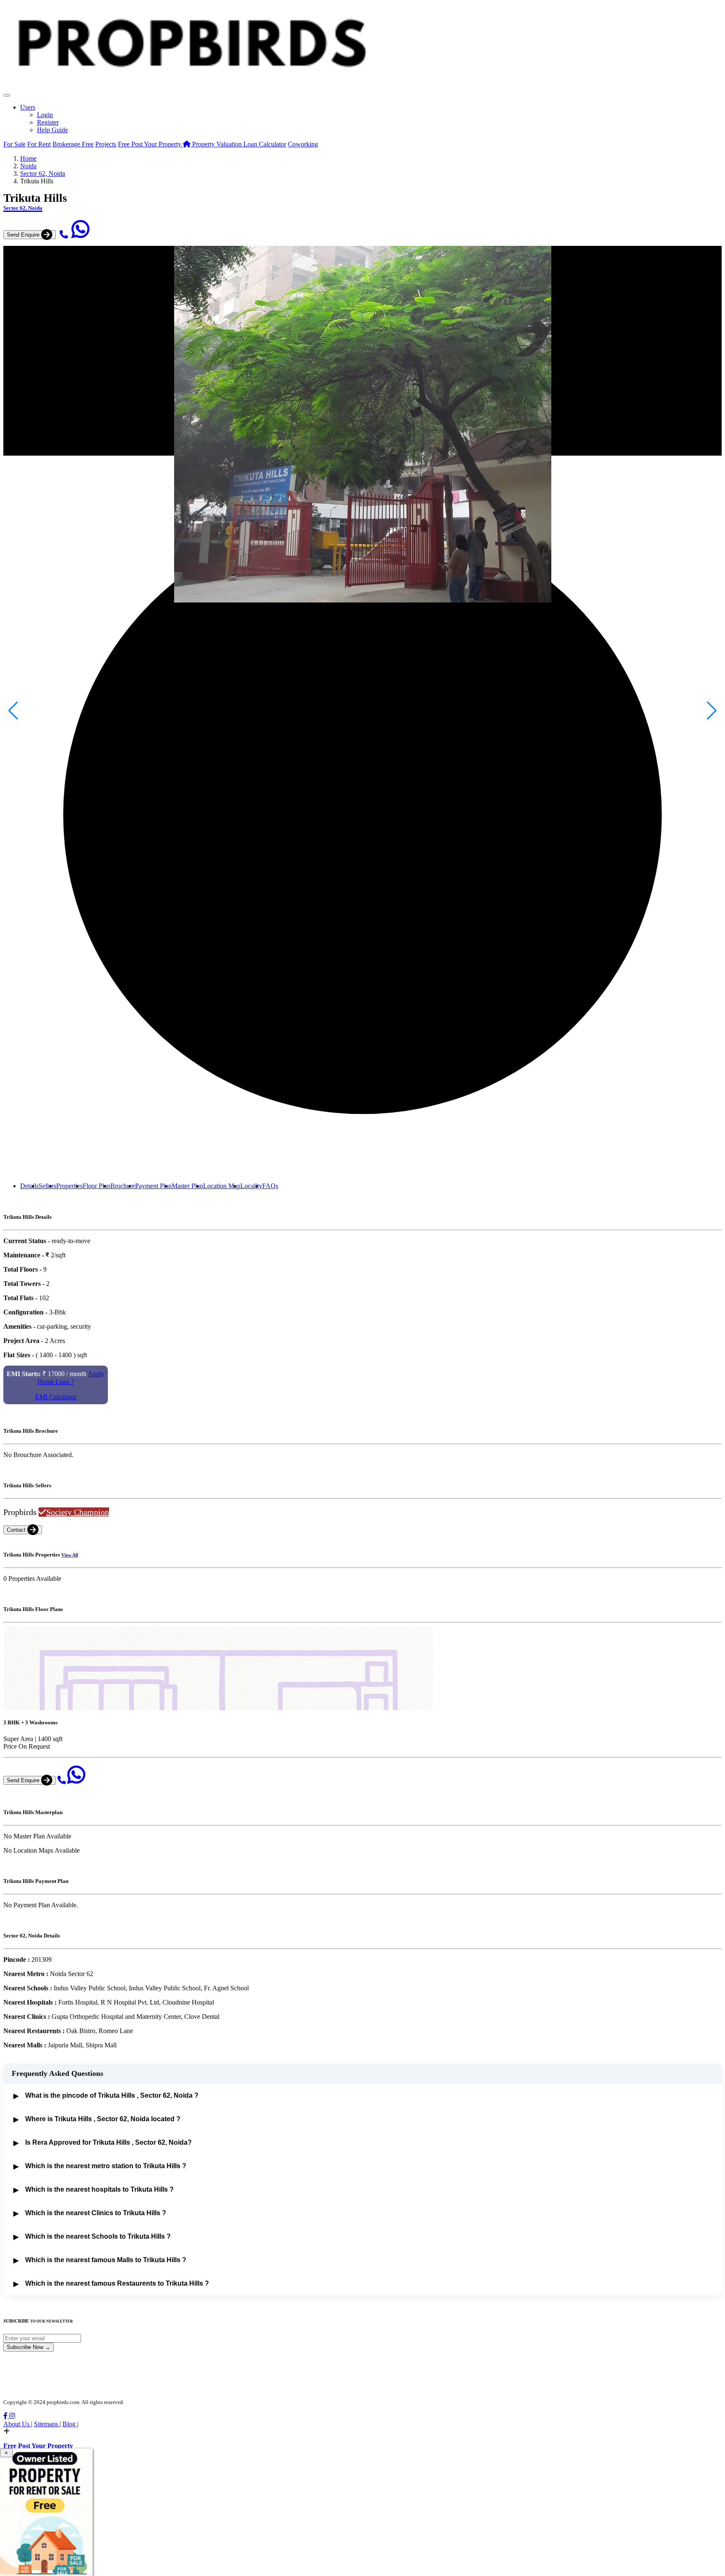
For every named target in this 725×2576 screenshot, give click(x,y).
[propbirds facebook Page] (6, 2416)
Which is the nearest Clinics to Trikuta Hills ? (90, 2213)
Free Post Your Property (150, 144)
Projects (106, 144)
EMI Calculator (56, 1397)
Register (48, 122)
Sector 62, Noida (43, 173)
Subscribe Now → (29, 2347)
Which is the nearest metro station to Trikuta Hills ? (100, 2166)
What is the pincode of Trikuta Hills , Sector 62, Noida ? (106, 2096)
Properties (69, 1186)
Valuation (218, 144)
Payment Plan (153, 1186)
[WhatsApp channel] (81, 234)
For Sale (14, 144)
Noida (28, 166)
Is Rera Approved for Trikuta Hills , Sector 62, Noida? (103, 2143)
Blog (70, 2424)
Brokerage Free (73, 144)
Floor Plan (96, 1186)
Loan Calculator (265, 144)
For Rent (39, 144)
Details (29, 1186)
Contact (17, 1530)
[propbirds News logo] (191, 93)
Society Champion (78, 1512)
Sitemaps (47, 2424)
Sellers (47, 1186)
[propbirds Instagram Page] (12, 2416)
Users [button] (28, 107)
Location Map (222, 1186)
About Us (17, 2424)
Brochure (123, 1186)
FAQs (270, 1186)
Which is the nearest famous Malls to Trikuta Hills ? (100, 2260)
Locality (251, 1186)
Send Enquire (24, 235)
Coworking (303, 144)
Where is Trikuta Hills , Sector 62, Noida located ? (97, 2119)
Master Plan (187, 1186)
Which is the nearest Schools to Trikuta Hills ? (92, 2237)
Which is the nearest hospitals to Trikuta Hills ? (94, 2190)
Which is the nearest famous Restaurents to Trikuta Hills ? (111, 2284)
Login (45, 115)
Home (28, 158)
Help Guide (52, 130)
